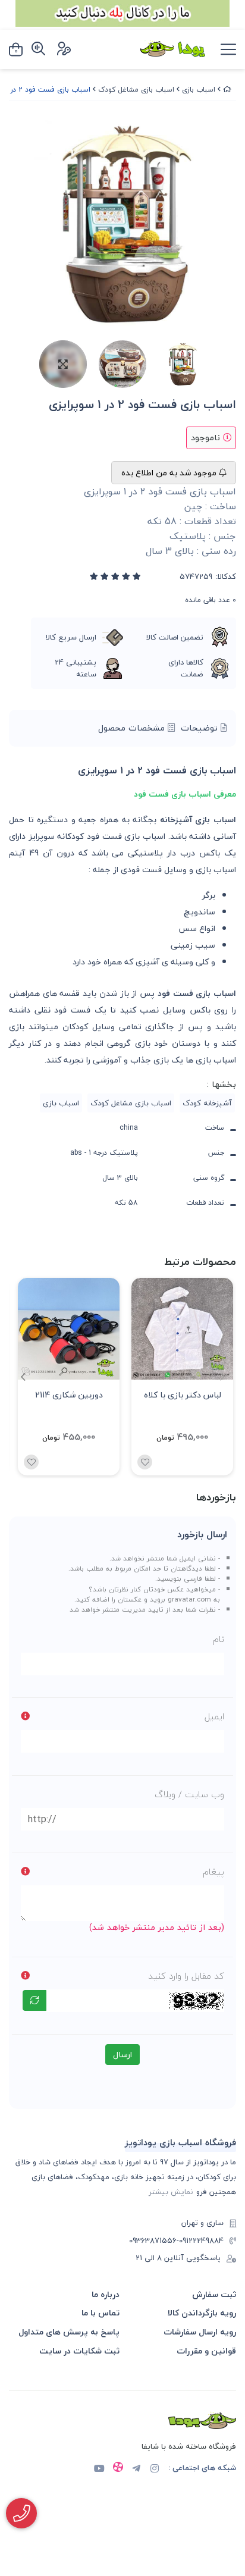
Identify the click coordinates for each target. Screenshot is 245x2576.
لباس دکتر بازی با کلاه (183, 1395)
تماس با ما (100, 2313)
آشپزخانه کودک (207, 1103)
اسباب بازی (199, 90)
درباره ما (106, 2294)
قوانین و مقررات (206, 2351)
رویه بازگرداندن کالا (202, 2313)
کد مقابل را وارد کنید (186, 1976)
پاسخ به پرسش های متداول (69, 2332)
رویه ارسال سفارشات (200, 2332)
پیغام (213, 1872)
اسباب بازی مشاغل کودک (136, 90)
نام (219, 1639)
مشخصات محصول (133, 728)
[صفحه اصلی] (227, 90)
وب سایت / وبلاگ (189, 1794)
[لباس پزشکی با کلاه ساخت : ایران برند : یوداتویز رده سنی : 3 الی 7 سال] (182, 1329)
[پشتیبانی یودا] (21, 2513)
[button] (23, 1377)
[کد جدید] (34, 2000)
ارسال (122, 2055)
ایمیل (214, 1716)
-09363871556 (154, 2241)
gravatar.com (189, 1599)
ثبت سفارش (214, 2294)
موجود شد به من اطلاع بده (170, 473)
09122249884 (201, 2241)
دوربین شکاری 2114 (69, 1395)
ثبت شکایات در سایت (79, 2351)
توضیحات (201, 728)
